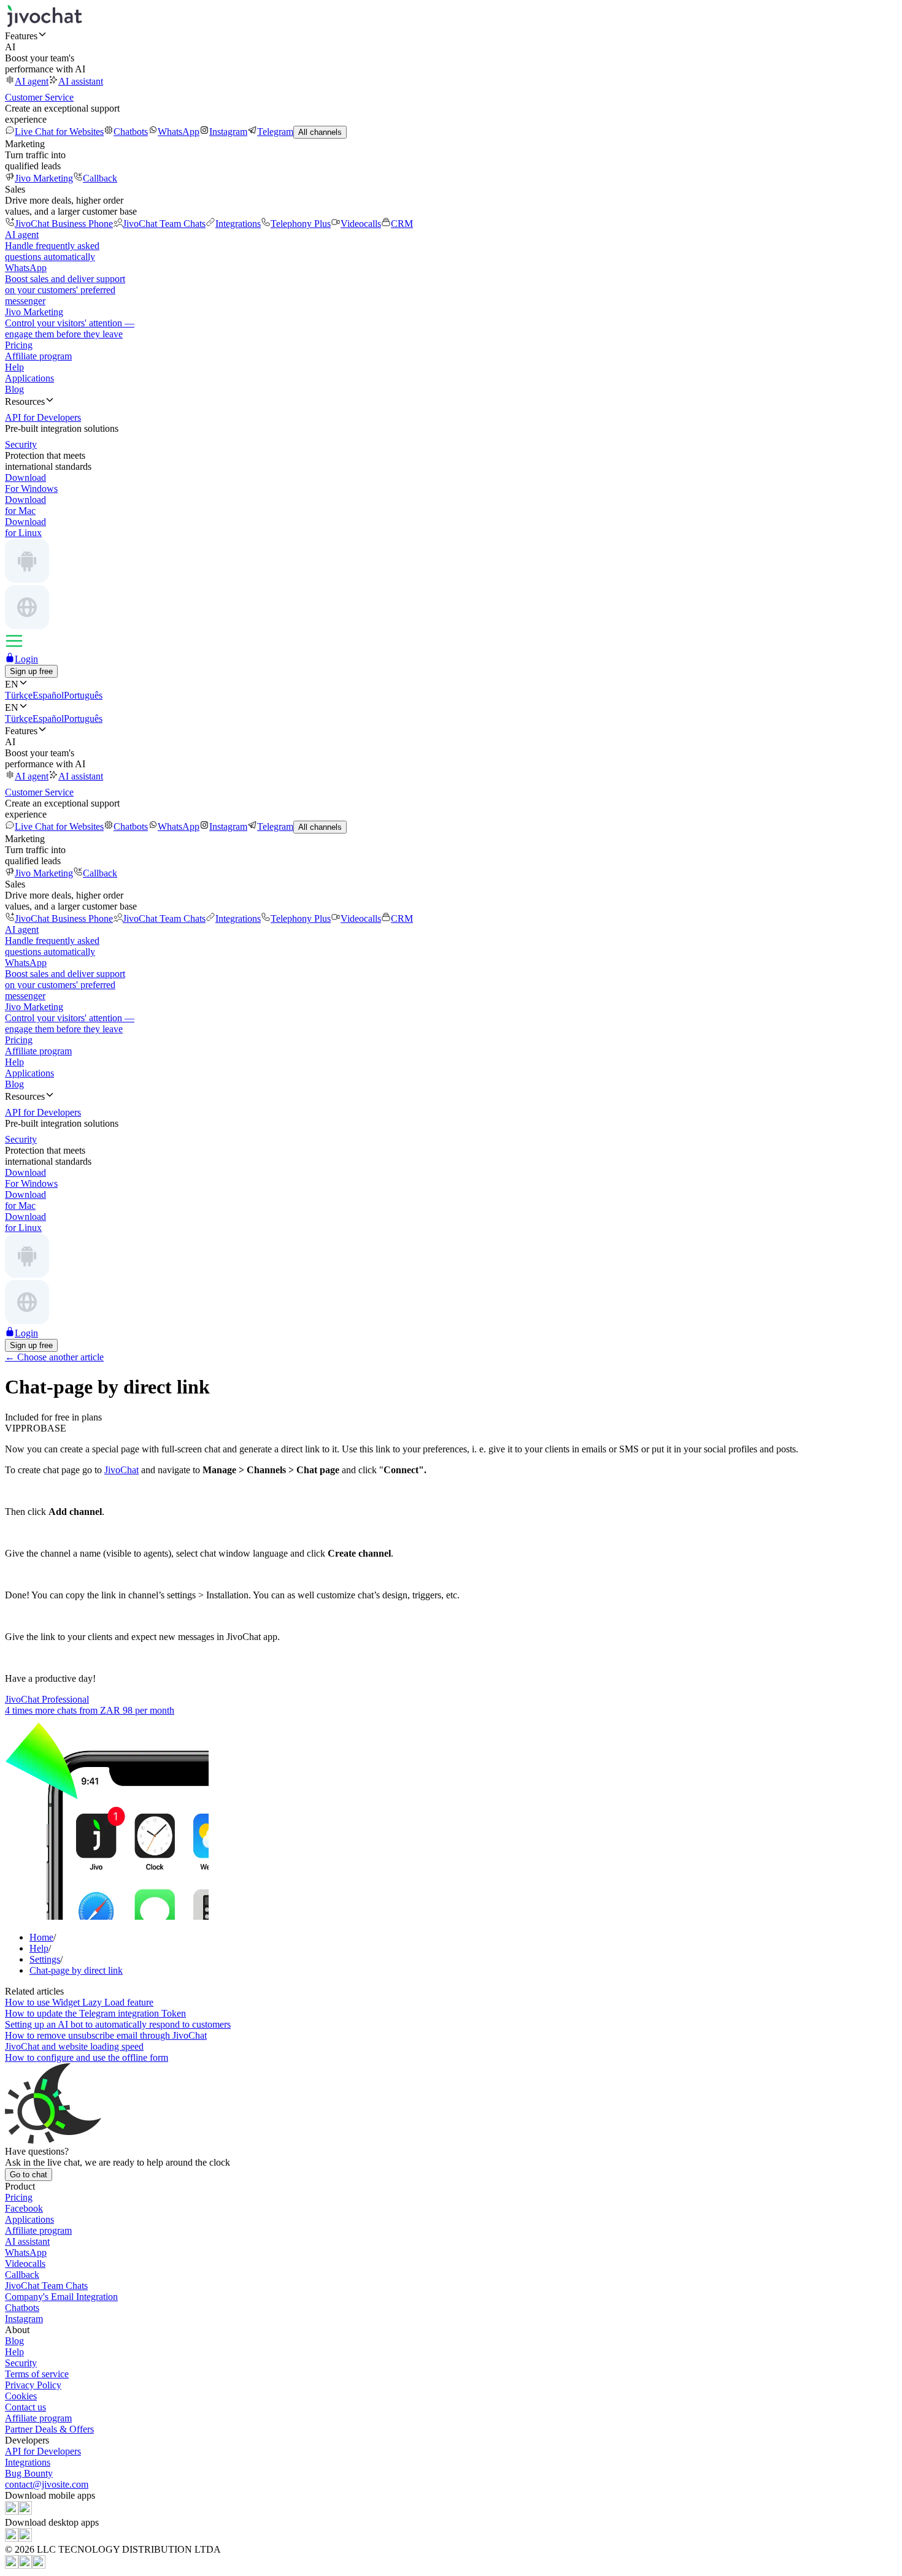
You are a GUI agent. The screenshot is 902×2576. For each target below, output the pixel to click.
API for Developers (43, 2451)
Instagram (228, 132)
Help (14, 367)
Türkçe (19, 695)
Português (83, 695)
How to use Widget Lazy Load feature (79, 2002)
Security (21, 2363)
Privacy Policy (33, 2385)
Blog (14, 389)
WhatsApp (179, 132)
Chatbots (131, 132)
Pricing (19, 345)
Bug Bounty (29, 2473)
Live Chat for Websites (59, 132)
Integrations (238, 224)
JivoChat (121, 1470)
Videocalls (361, 224)
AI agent (32, 81)
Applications (29, 378)
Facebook (24, 2208)
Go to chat (29, 2175)
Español (48, 695)
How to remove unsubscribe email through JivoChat (106, 2035)
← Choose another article (54, 1357)
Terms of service (37, 2374)
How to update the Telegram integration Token (95, 2013)
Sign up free (31, 671)
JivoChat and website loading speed (74, 2046)
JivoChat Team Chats (164, 224)
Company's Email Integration (61, 2297)
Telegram (275, 132)
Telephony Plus (301, 224)
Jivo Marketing (44, 178)
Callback (100, 178)
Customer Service (39, 97)
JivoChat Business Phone (64, 224)
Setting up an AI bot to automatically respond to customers (118, 2024)
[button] (451, 36)
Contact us (25, 2407)
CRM (402, 224)
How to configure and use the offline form (87, 2057)
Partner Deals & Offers (49, 2429)
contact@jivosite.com (47, 2484)
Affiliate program (38, 356)
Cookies (21, 2396)
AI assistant (81, 81)
